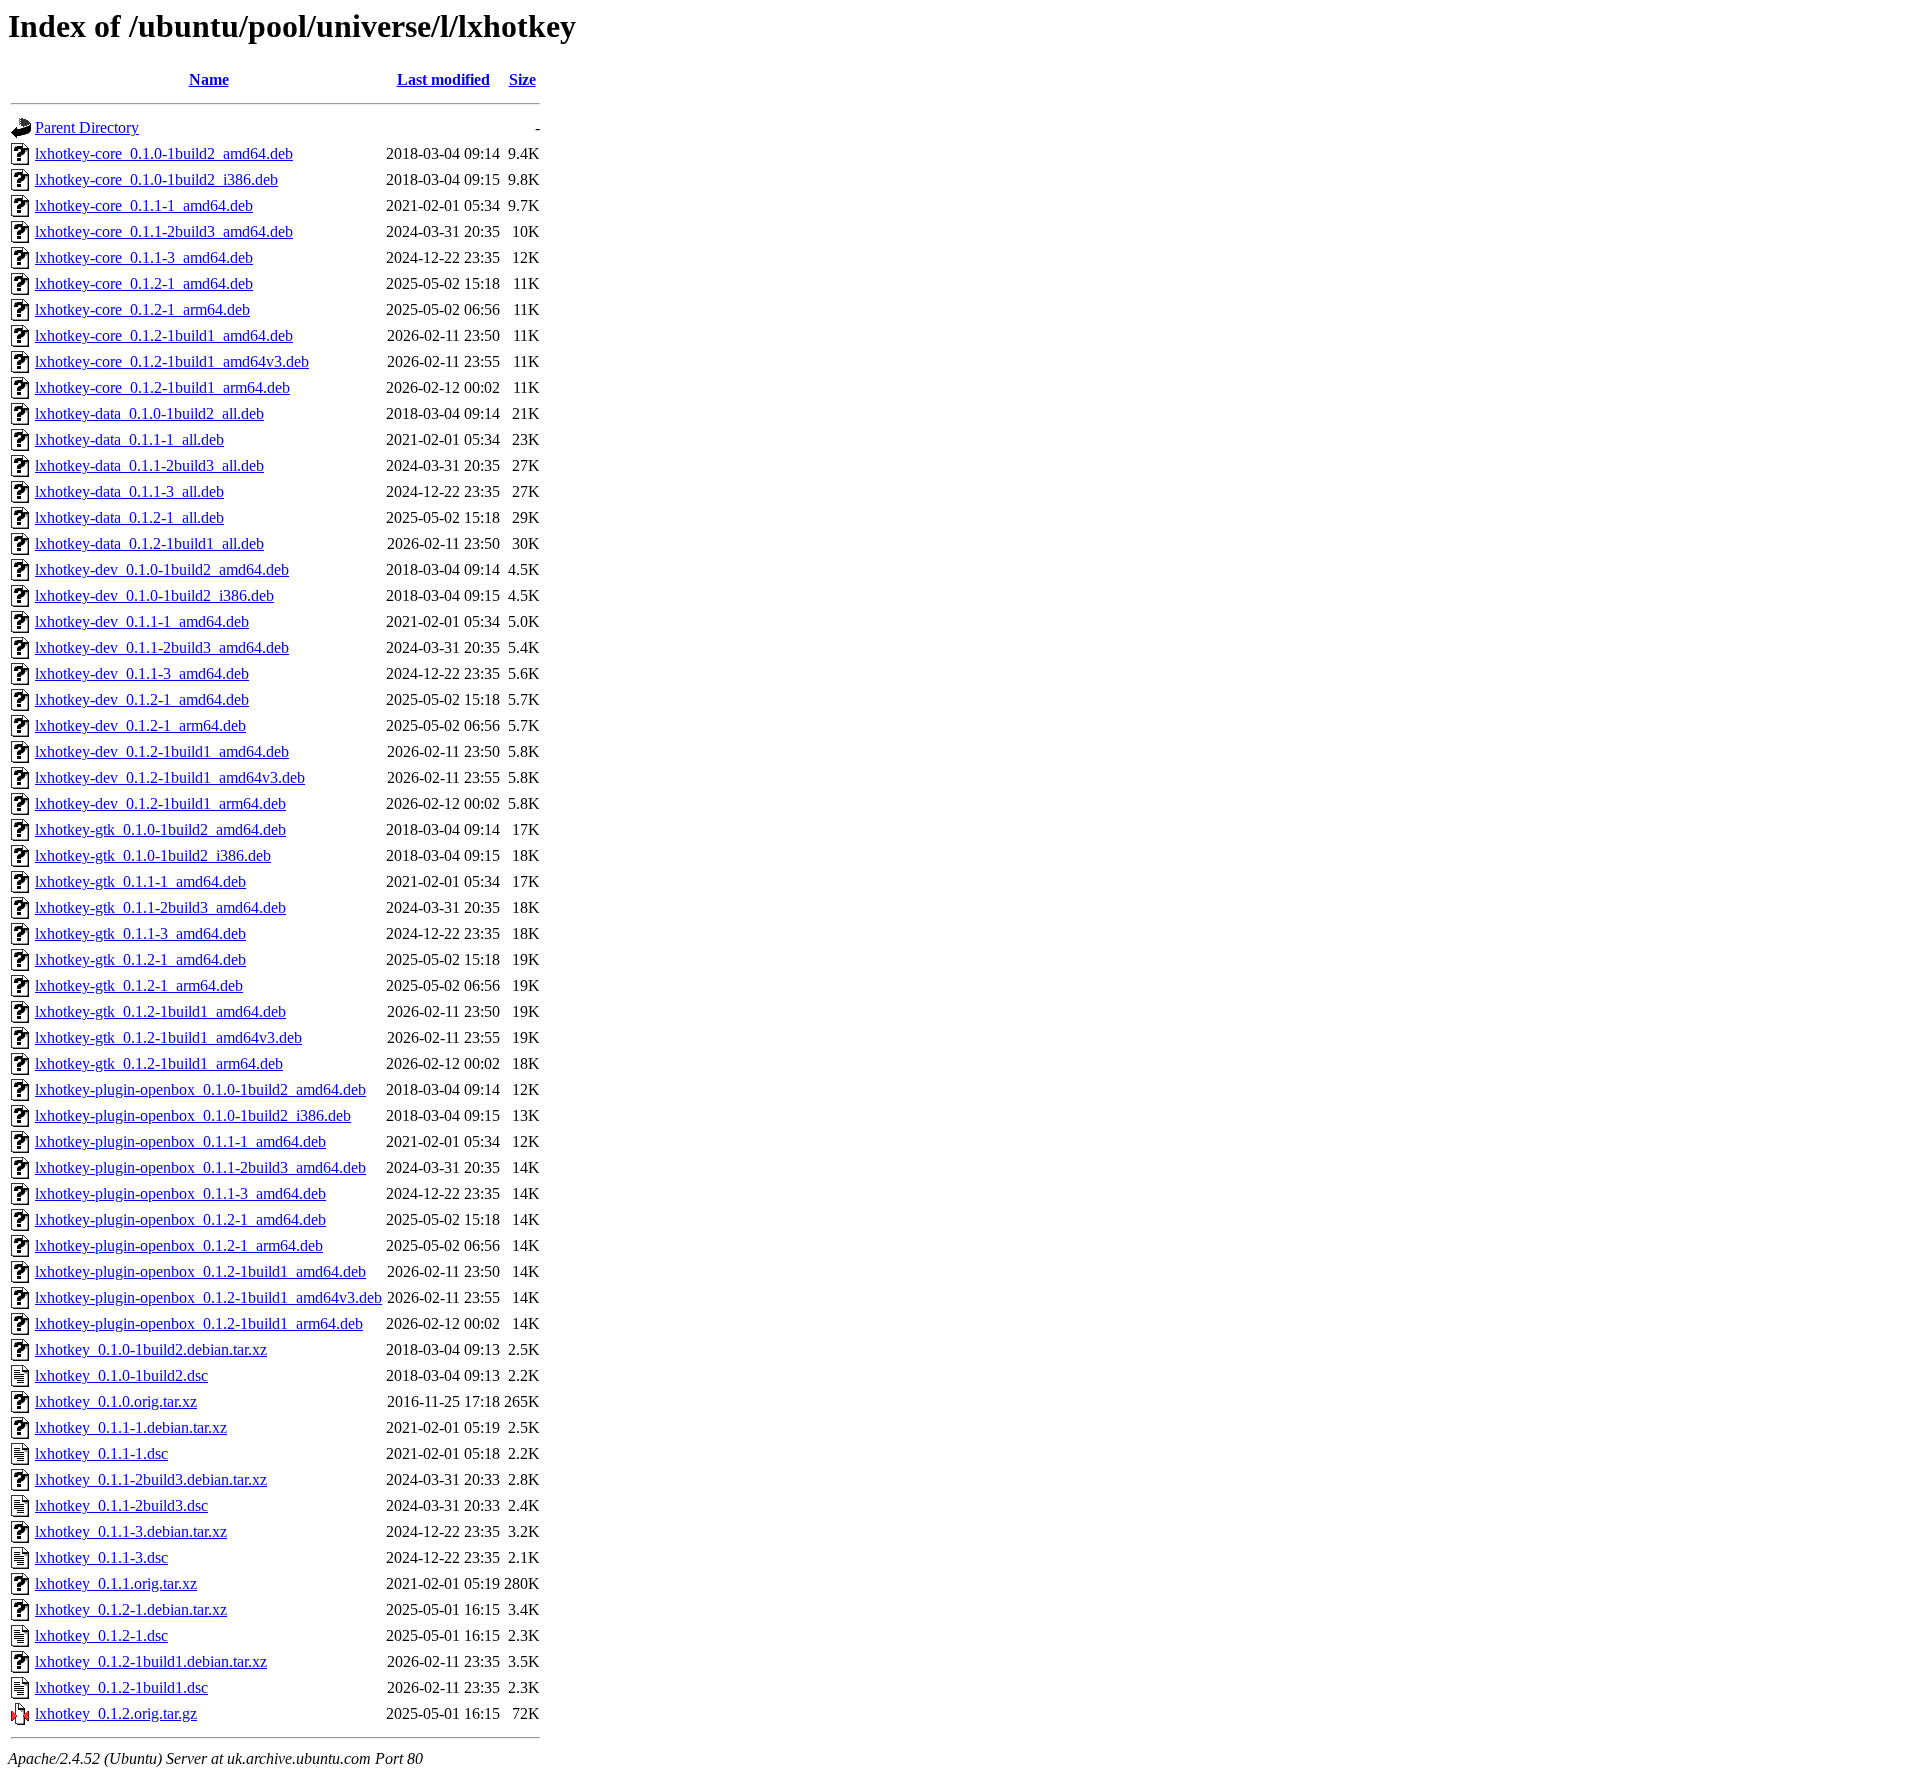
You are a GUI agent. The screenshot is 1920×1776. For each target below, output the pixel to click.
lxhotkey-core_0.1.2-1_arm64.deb (142, 309)
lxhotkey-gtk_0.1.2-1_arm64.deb (139, 985)
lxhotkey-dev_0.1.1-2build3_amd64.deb (162, 647)
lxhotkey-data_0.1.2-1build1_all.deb (149, 543)
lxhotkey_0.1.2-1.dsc (101, 1635)
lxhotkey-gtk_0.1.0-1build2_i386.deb (153, 855)
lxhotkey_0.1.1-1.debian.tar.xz (131, 1427)
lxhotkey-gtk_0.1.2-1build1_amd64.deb (160, 1011)
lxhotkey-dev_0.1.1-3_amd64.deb (142, 673)
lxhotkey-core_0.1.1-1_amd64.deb (144, 205)
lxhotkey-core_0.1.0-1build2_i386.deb (156, 179)
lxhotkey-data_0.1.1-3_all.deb (129, 491)
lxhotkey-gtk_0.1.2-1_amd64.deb (140, 959)
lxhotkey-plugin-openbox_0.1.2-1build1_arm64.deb (199, 1323)
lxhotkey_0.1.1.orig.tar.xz (116, 1583)
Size (522, 79)
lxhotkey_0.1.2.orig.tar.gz (116, 1713)
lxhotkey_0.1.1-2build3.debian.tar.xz (151, 1479)
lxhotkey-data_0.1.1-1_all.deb (129, 439)
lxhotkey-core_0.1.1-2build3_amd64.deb (164, 231)
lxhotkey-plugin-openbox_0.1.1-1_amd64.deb (180, 1141)
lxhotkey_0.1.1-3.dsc (101, 1557)
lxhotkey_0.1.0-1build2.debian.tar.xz (151, 1349)
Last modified (443, 79)
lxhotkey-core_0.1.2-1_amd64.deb (144, 283)
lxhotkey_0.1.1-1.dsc (101, 1453)
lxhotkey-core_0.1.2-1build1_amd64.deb (164, 335)
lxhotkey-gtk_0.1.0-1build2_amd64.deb (160, 829)
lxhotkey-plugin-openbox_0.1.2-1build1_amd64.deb (200, 1271)
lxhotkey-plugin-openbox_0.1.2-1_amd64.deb (180, 1219)
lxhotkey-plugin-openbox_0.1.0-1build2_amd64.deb (200, 1089)
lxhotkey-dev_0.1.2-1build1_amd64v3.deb (170, 777)
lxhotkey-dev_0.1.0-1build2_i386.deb (154, 595)
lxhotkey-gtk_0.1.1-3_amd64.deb (140, 933)
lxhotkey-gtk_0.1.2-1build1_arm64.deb (159, 1063)
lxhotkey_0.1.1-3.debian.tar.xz (131, 1531)
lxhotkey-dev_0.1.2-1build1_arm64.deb (160, 803)
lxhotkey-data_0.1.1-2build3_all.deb (149, 465)
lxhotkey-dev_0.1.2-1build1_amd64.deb (162, 751)
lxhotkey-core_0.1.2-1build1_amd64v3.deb (172, 361)
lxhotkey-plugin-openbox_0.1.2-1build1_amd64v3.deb (208, 1297)
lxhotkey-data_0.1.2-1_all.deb (129, 517)
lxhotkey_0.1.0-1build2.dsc (121, 1375)
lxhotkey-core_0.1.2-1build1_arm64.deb (162, 387)
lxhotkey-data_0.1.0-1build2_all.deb (149, 413)
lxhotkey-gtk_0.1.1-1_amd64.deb (140, 881)
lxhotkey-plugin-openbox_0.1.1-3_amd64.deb (180, 1193)
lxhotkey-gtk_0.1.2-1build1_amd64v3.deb (168, 1037)
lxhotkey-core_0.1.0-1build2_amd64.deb (164, 153)
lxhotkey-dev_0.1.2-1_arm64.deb (140, 725)
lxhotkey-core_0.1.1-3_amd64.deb (144, 257)
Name (209, 79)
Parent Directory (87, 127)
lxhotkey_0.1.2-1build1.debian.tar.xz (151, 1661)
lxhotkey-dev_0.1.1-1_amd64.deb (142, 621)
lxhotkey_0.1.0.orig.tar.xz (116, 1401)
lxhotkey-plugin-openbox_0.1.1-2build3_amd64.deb (200, 1167)
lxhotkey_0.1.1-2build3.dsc (121, 1505)
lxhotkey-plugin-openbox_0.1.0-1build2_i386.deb (193, 1115)
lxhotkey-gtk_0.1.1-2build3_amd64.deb (160, 907)
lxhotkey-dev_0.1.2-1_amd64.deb (142, 699)
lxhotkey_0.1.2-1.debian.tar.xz (131, 1609)
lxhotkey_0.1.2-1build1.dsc (121, 1687)
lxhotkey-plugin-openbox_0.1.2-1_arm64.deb (179, 1245)
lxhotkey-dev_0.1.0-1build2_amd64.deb (162, 569)
